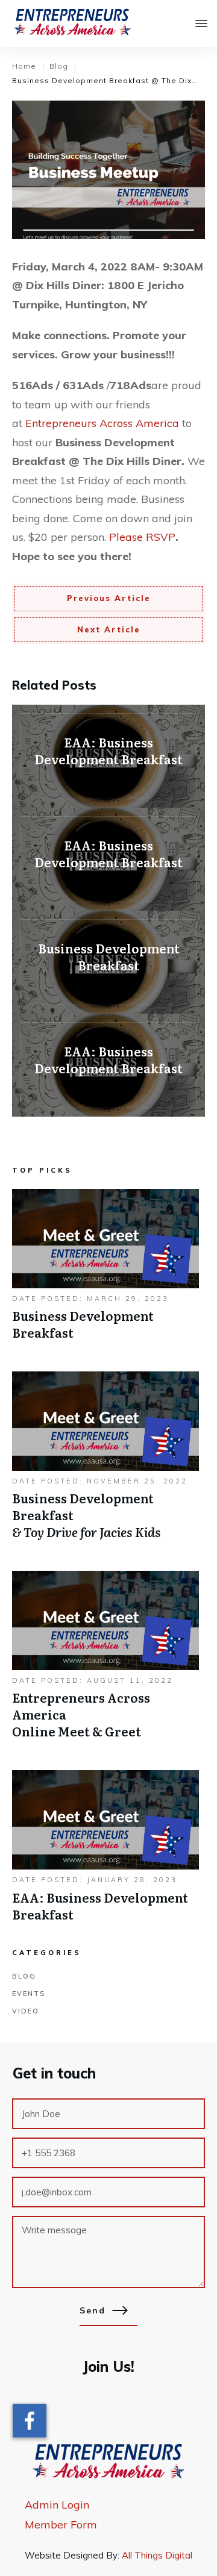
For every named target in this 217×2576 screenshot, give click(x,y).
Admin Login (57, 2505)
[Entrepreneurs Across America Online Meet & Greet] (105, 1661)
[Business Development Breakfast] (105, 1271)
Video (26, 2011)
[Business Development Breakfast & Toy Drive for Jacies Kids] (105, 1462)
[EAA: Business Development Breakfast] (105, 1852)
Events (29, 1994)
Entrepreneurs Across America (102, 423)
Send (93, 2310)
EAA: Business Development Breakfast (108, 756)
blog (24, 1976)
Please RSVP (142, 537)
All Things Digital (157, 2555)
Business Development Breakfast (108, 962)
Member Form (61, 2525)
